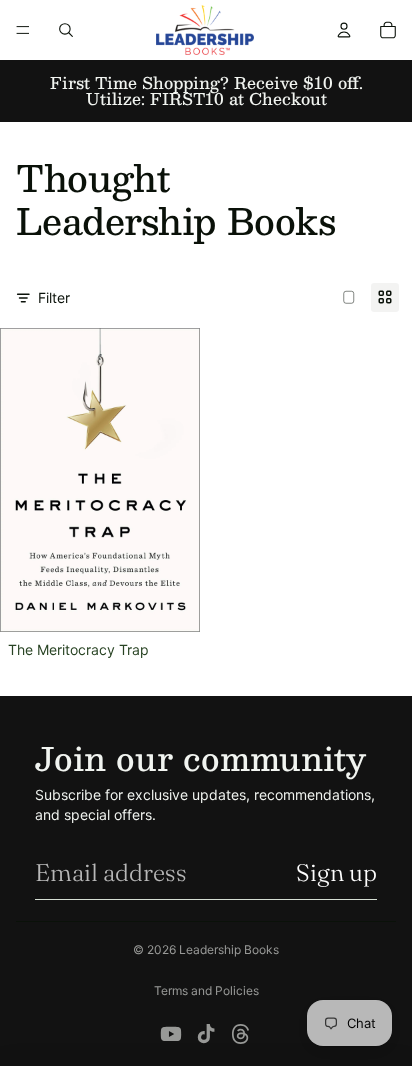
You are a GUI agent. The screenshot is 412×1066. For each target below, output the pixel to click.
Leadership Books (229, 949)
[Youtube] (171, 1034)
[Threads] (241, 1034)
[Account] (344, 30)
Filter (54, 297)
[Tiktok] (206, 1034)
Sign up (336, 872)
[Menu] (23, 30)
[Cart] (388, 30)
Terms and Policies (206, 990)
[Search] (66, 30)
